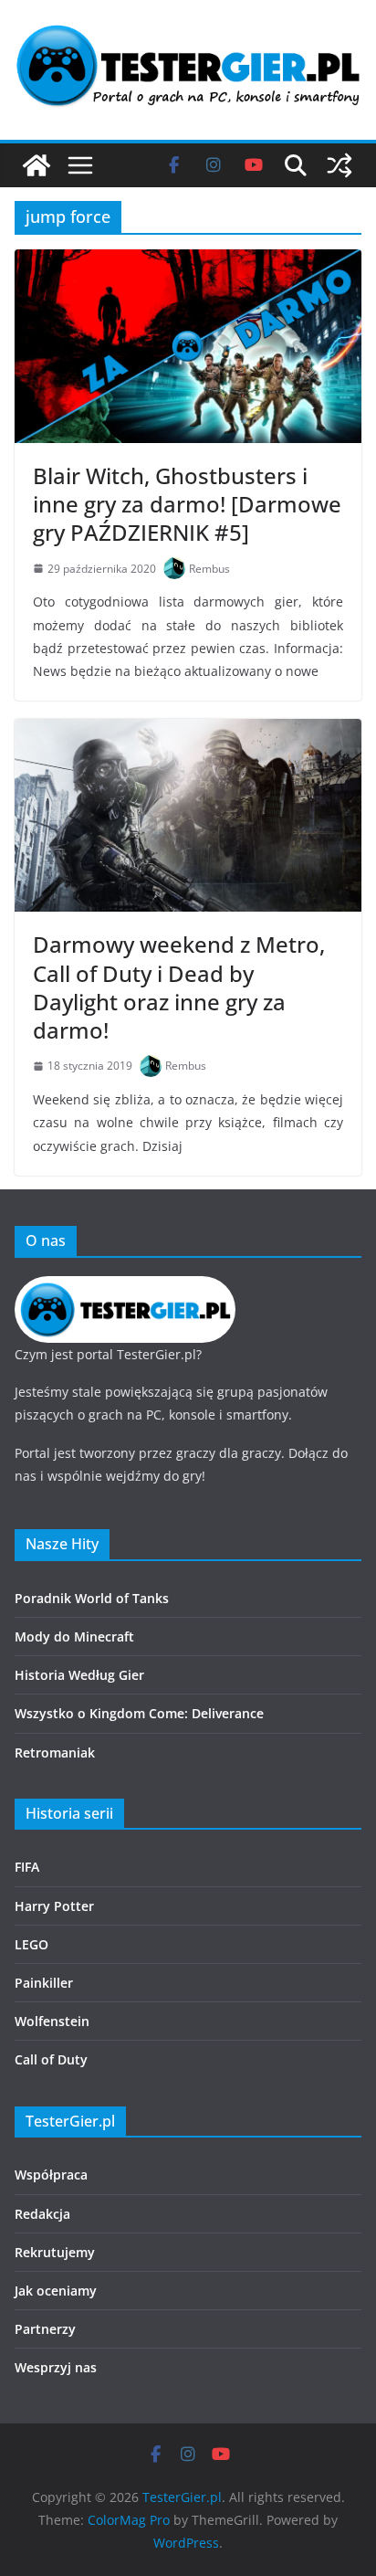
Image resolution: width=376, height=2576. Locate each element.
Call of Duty (51, 2059)
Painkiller (44, 1983)
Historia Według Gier (79, 1675)
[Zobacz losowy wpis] (339, 165)
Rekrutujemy (55, 2252)
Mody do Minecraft (74, 1636)
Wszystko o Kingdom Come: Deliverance (139, 1713)
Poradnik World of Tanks (92, 1598)
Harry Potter (54, 1906)
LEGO (31, 1944)
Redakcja (42, 2214)
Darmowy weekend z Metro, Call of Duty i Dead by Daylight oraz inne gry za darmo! (179, 987)
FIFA (27, 1867)
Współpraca (51, 2175)
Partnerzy (45, 2329)
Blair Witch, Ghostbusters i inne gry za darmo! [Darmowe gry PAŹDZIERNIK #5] (187, 504)
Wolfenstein (52, 2021)
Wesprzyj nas (56, 2367)
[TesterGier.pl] (37, 165)
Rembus (209, 569)
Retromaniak (55, 1753)
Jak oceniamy (56, 2291)
